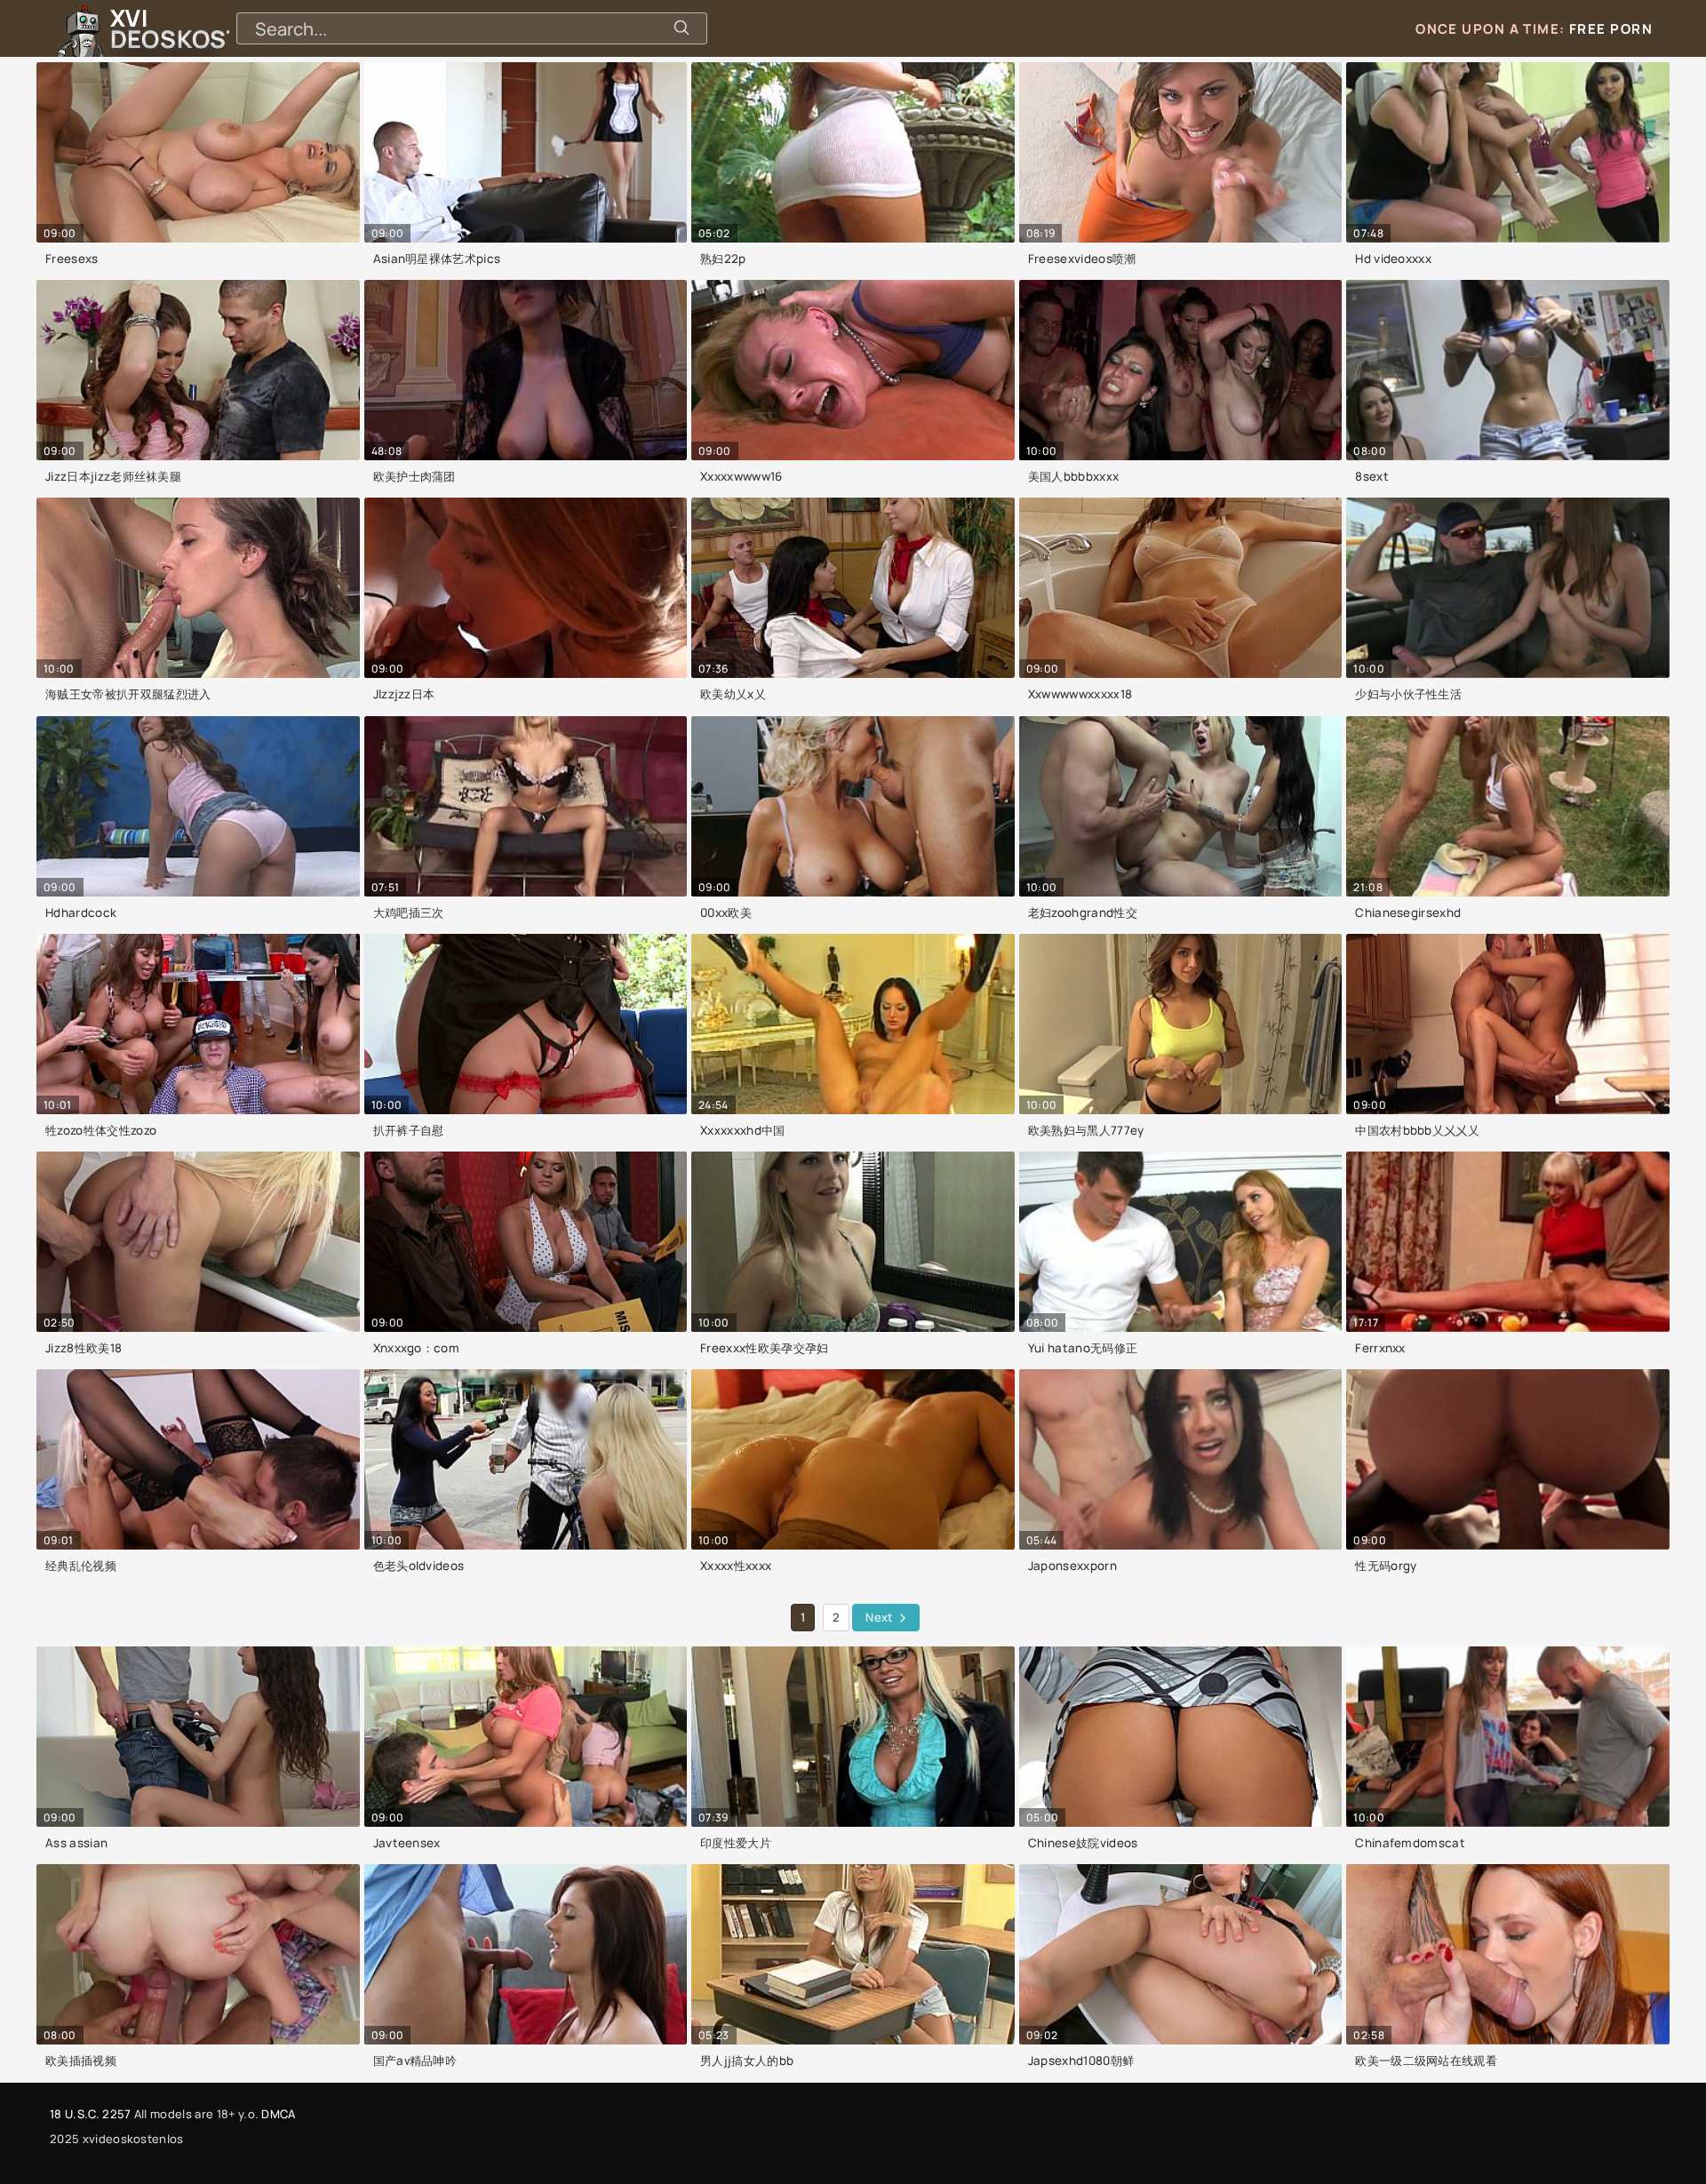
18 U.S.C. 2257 (90, 2114)
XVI (216, 28)
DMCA (278, 2114)
